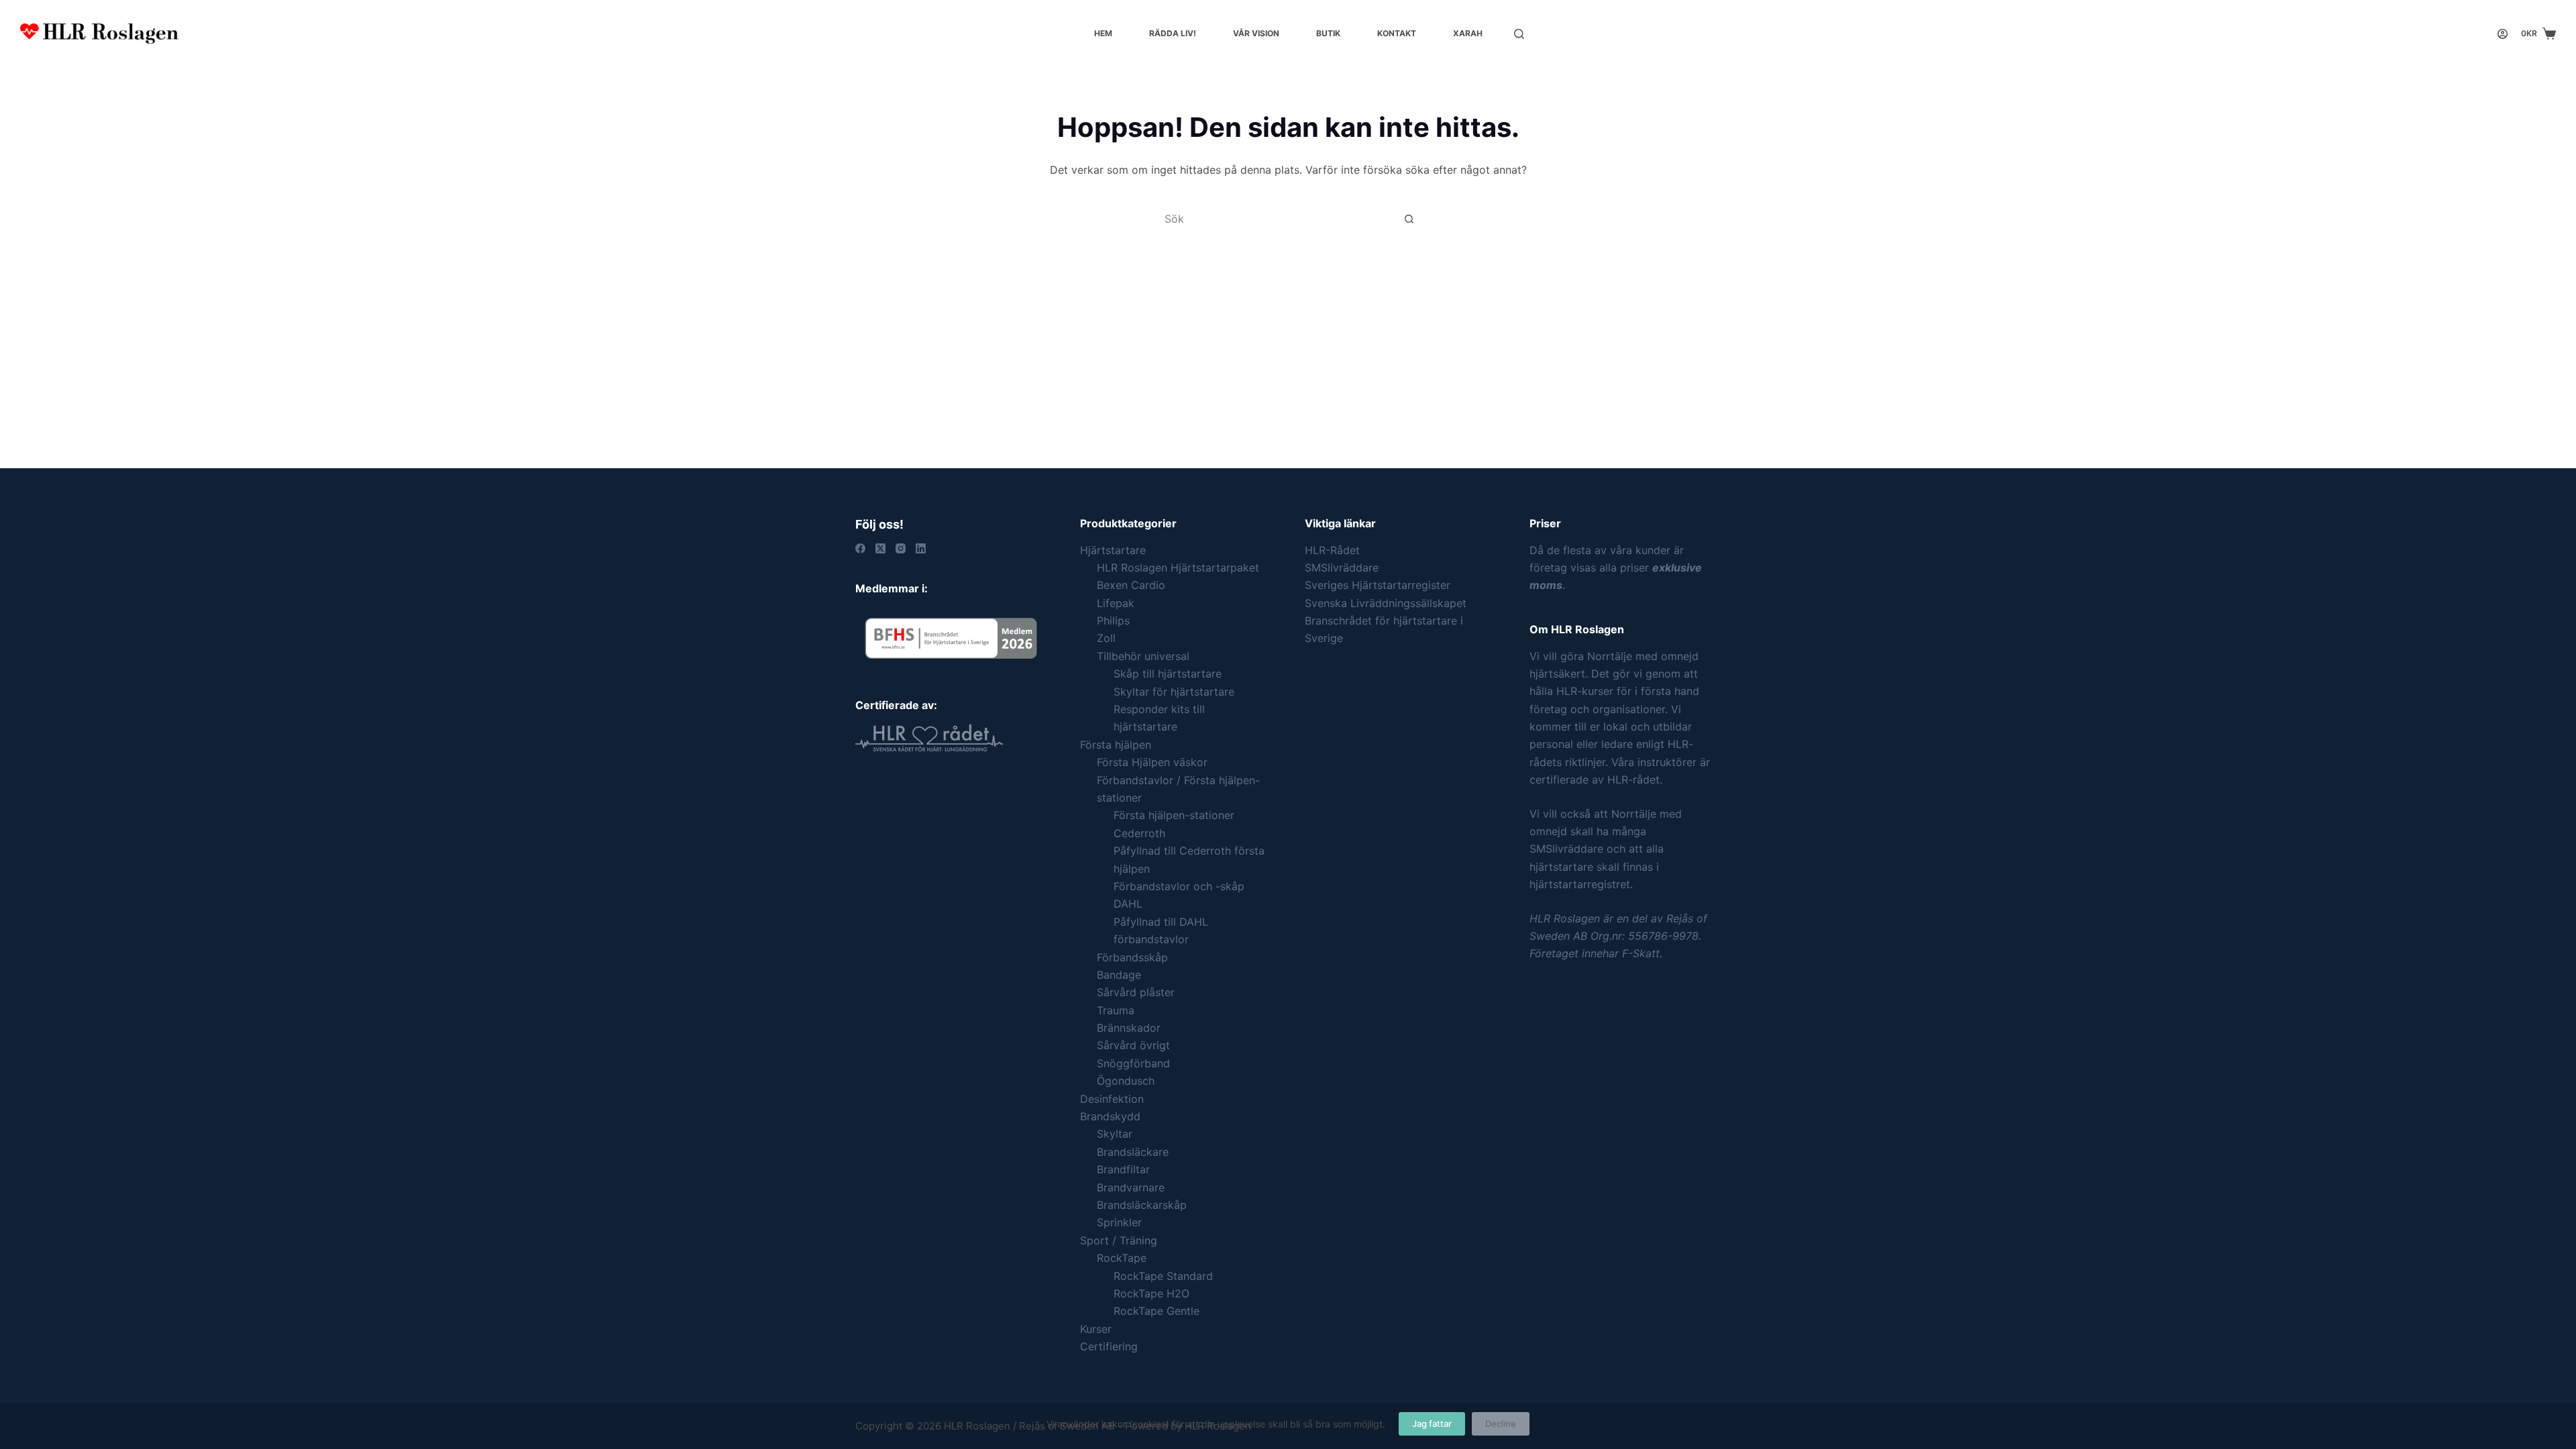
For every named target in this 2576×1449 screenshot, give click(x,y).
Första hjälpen (1116, 745)
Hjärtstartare (1113, 550)
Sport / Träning (1119, 1240)
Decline (1501, 1424)
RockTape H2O (1151, 1293)
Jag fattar (1432, 1424)
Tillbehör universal (1143, 656)
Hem (1103, 33)
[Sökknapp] (1409, 219)
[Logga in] (2503, 34)
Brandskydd (1110, 1116)
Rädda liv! (1173, 33)
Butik (1328, 33)
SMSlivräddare (1342, 568)
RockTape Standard (1163, 1276)
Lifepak (1116, 603)
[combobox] (1275, 219)
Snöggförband (1133, 1063)
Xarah (1468, 33)
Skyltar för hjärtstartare (1174, 692)
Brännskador (1129, 1028)
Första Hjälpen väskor (1152, 762)
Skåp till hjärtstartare (1168, 674)
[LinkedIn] (921, 548)
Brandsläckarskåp (1142, 1205)
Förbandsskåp (1132, 957)
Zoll (1106, 638)
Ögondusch (1126, 1081)
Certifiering (1109, 1346)
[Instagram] (901, 548)
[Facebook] (860, 548)
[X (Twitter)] (880, 548)
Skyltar (1115, 1134)
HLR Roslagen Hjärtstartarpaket (1178, 568)
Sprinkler (1119, 1222)
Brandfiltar (1123, 1169)
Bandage (1119, 975)
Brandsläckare (1133, 1152)
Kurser (1096, 1329)
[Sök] (1519, 34)
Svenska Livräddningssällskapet (1386, 603)
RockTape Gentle (1157, 1311)
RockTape (1122, 1258)
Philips (1113, 621)
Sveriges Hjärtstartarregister (1378, 585)
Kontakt (1397, 33)
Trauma (1116, 1010)
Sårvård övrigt (1133, 1045)
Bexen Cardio (1131, 585)
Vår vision (1256, 33)
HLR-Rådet (1332, 550)
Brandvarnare (1131, 1187)
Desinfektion (1112, 1099)
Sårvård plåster (1136, 992)
